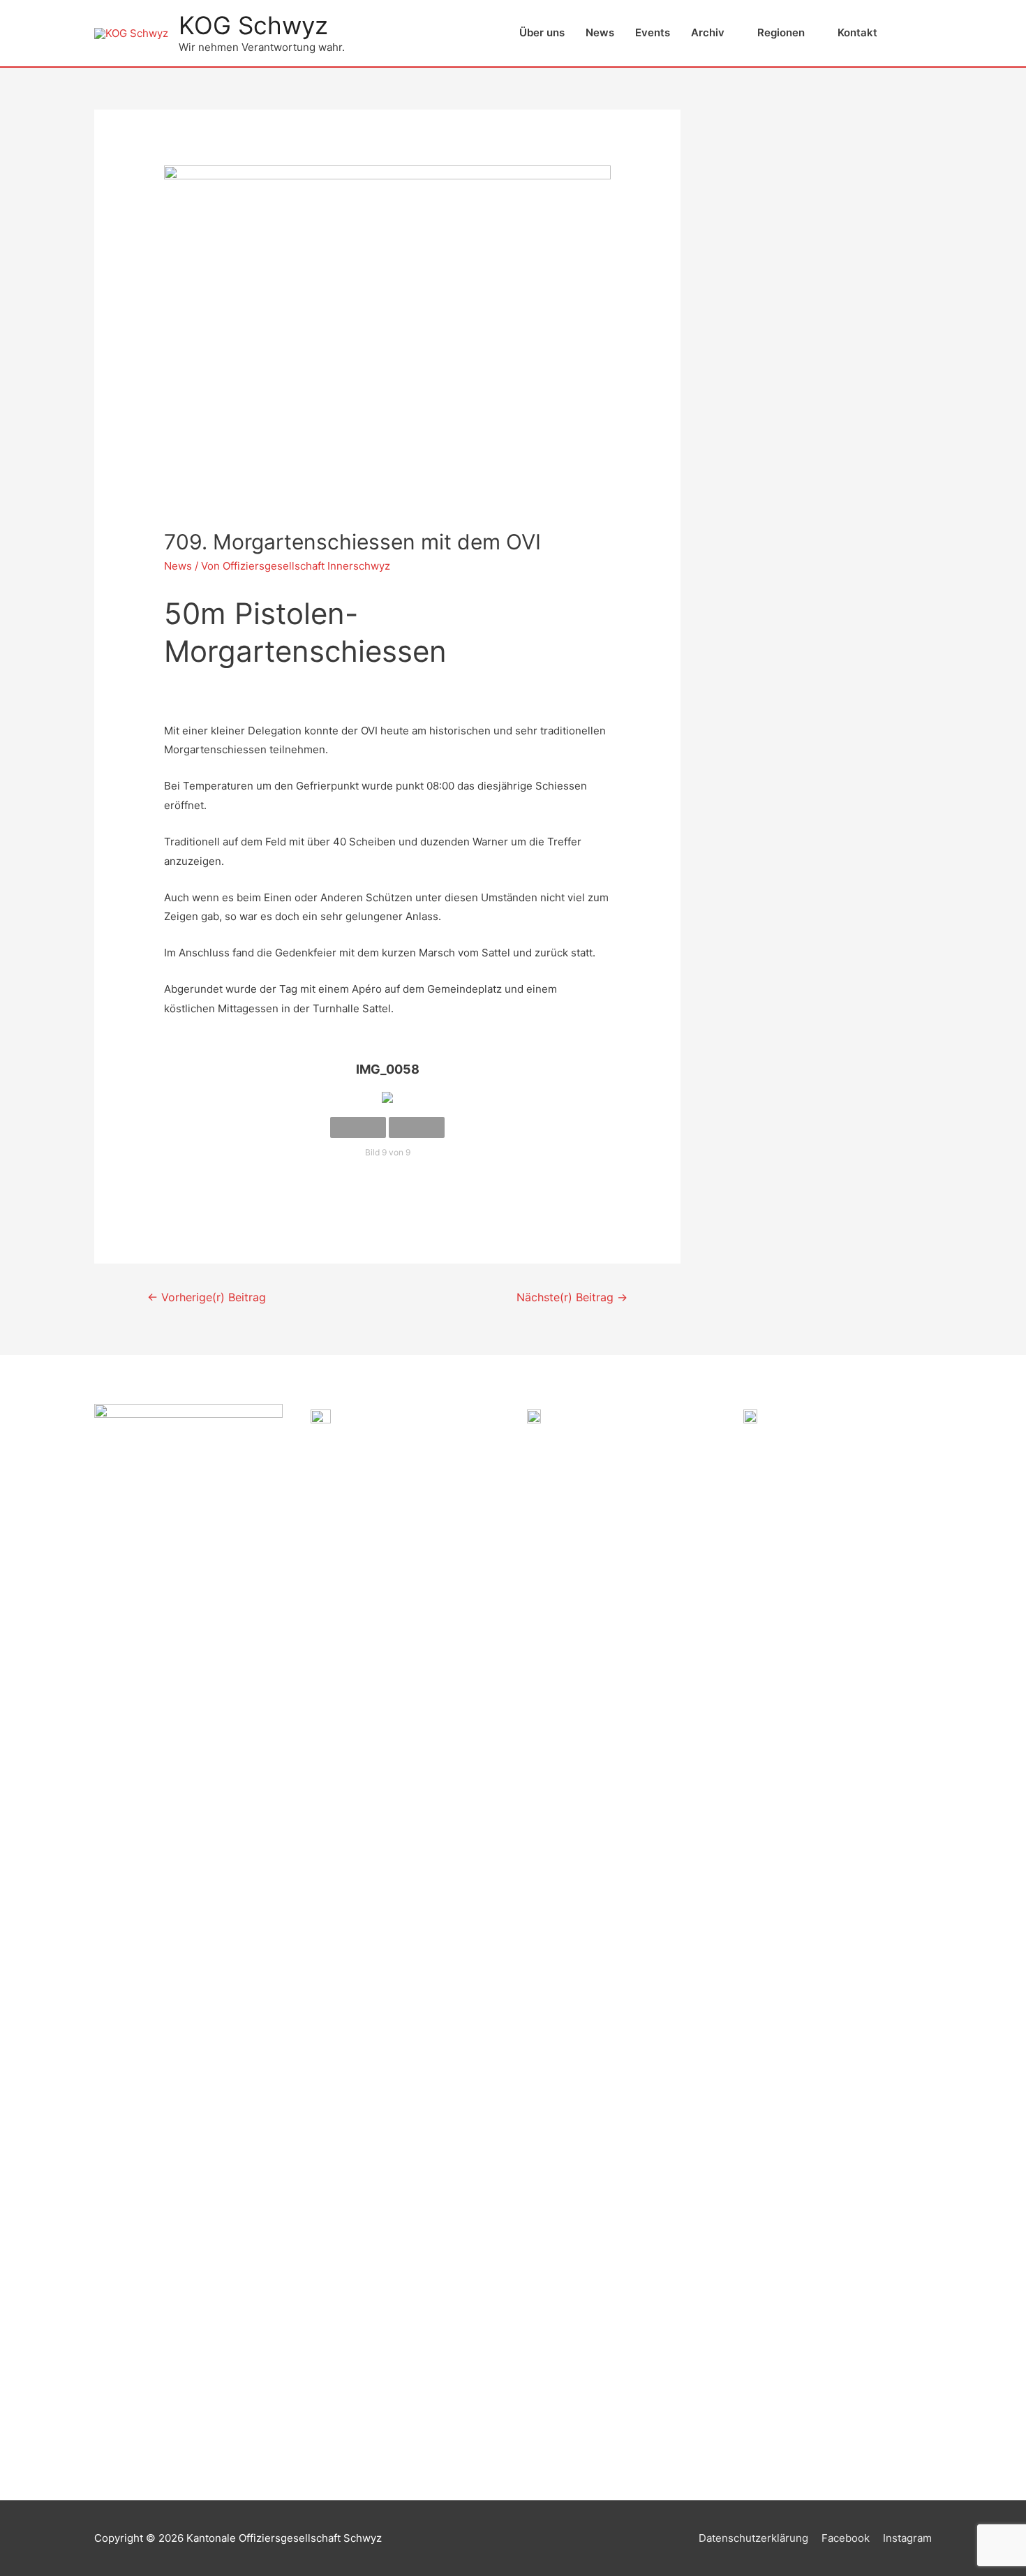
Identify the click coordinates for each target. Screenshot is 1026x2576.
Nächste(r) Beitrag (572, 1297)
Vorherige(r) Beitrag (207, 1297)
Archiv (708, 32)
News (600, 32)
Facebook (846, 2538)
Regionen (781, 32)
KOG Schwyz (253, 25)
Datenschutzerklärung (753, 2538)
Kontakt (857, 32)
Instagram (907, 2538)
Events (653, 32)
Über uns (542, 32)
